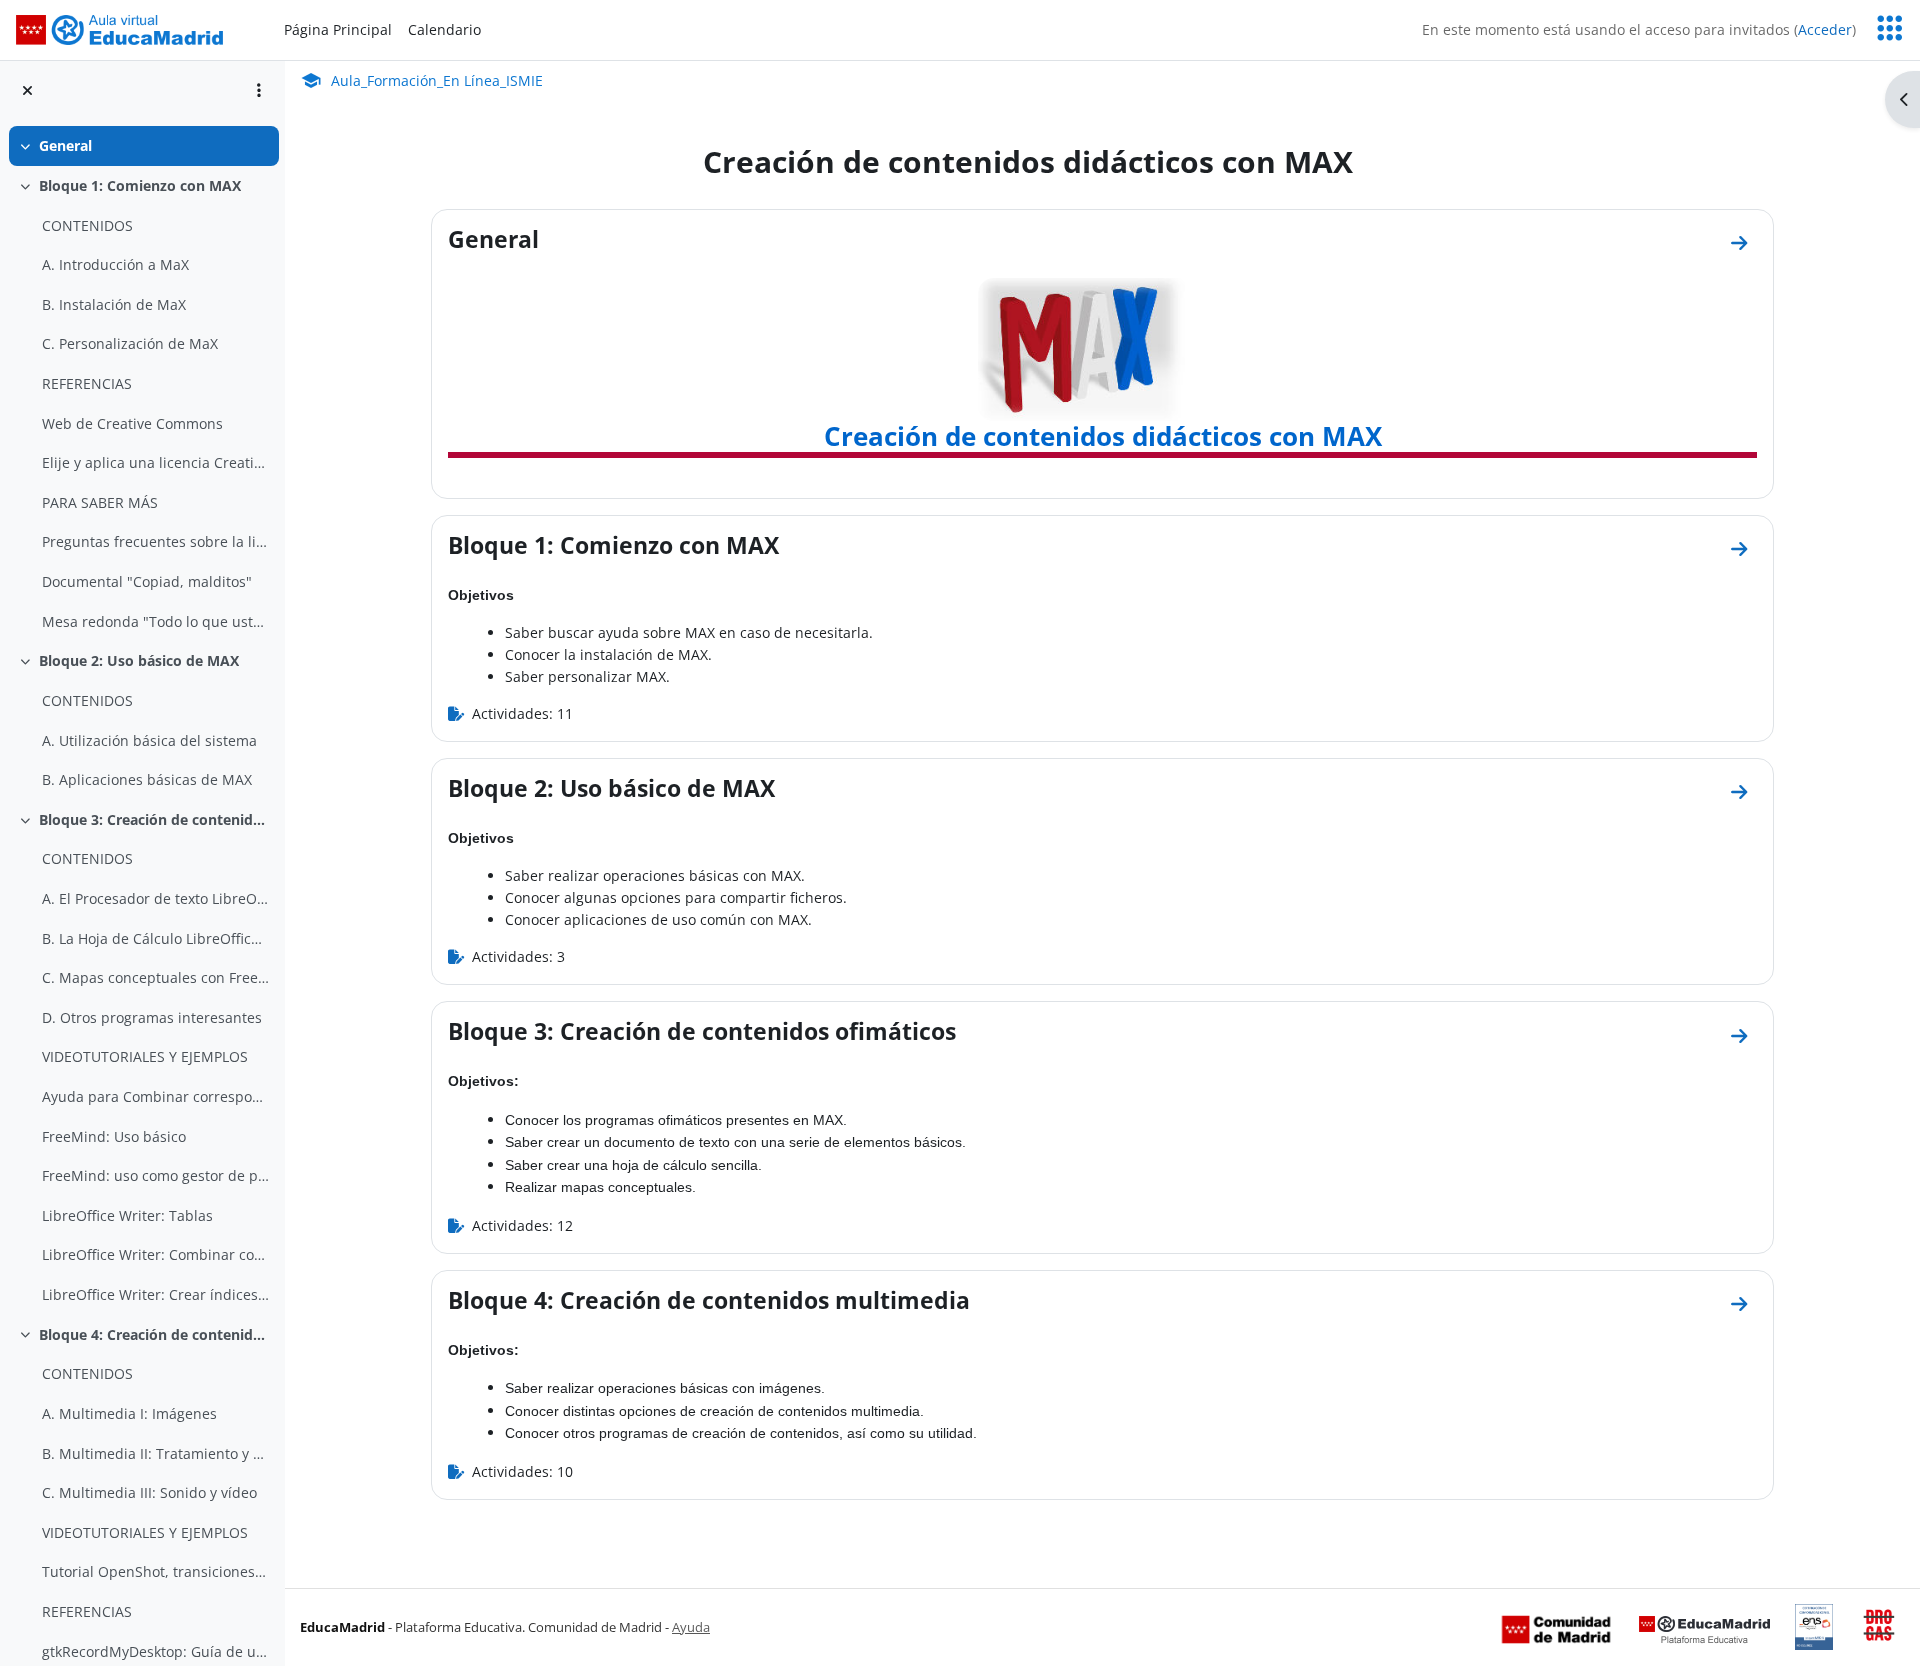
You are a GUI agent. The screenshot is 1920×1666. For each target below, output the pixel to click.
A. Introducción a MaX (115, 264)
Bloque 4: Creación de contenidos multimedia (154, 1334)
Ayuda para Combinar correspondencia (155, 1096)
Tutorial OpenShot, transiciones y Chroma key (155, 1571)
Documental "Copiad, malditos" (147, 581)
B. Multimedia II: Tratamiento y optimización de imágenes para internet (155, 1453)
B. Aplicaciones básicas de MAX (147, 779)
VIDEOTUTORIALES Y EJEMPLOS (145, 1056)
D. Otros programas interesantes (152, 1017)
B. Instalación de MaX (114, 304)
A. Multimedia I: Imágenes (129, 1413)
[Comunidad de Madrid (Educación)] (1556, 1628)
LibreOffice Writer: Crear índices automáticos (155, 1294)
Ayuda (691, 1627)
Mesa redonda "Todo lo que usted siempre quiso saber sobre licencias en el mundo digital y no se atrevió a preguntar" (155, 621)
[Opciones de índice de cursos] (259, 90)
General (65, 145)
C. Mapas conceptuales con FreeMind (155, 977)
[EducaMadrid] (1704, 1628)
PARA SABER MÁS (100, 502)
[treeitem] (142, 146)
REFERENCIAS (87, 383)
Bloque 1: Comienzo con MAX (140, 185)
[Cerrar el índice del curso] (27, 90)
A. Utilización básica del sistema (149, 740)
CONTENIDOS (87, 225)
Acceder (1825, 29)
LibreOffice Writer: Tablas (127, 1215)
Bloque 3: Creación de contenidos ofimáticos (154, 819)
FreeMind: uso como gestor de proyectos (155, 1175)
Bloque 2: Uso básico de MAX (139, 660)
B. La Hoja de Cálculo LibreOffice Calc (155, 938)
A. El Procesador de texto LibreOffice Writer (155, 898)
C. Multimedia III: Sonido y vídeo (149, 1492)
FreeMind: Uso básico (114, 1136)
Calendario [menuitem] (444, 29)
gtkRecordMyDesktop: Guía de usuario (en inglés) (155, 1651)
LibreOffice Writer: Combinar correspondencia (155, 1254)
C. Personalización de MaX (130, 343)
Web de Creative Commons (132, 423)
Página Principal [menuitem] (338, 29)
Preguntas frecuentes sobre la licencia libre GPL (155, 541)
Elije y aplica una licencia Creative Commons (155, 462)
